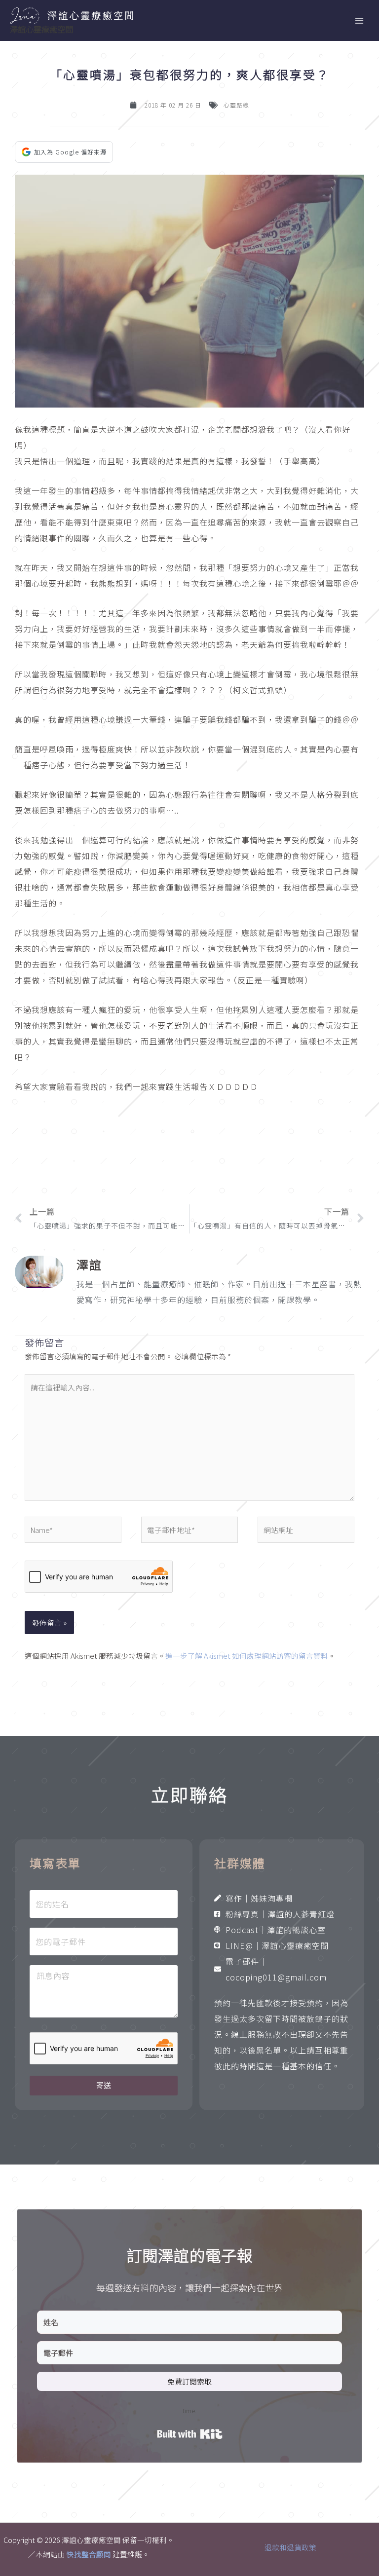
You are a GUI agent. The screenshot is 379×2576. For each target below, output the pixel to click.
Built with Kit (190, 2434)
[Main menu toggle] (359, 21)
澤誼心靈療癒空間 (41, 29)
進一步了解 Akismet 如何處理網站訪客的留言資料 (247, 1656)
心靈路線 (236, 105)
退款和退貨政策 (290, 2547)
